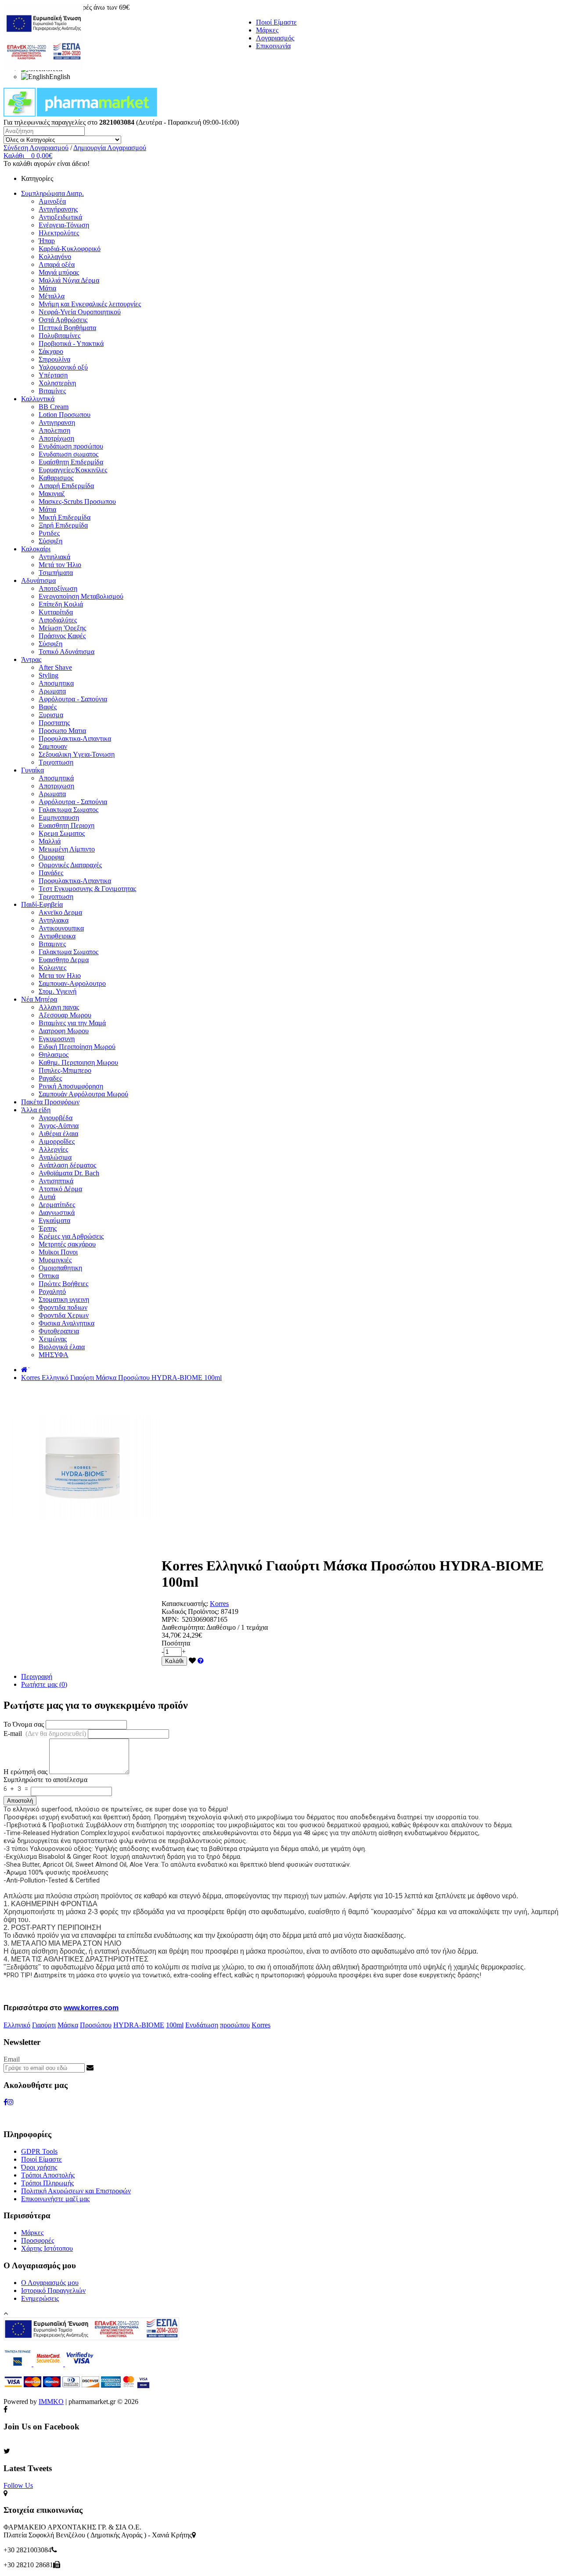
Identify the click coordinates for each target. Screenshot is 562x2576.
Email (12, 2059)
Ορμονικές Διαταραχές (70, 865)
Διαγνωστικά (57, 1213)
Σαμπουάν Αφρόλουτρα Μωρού (83, 1094)
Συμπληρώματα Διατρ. (52, 193)
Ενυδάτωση (202, 2025)
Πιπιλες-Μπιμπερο (65, 1070)
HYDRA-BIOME (139, 2025)
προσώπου (235, 2025)
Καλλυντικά (38, 399)
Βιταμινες (52, 944)
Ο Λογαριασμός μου (50, 2283)
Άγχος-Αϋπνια (59, 1126)
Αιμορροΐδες (57, 1141)
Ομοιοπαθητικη (60, 1268)
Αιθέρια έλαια (58, 1134)
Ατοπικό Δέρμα (60, 1189)
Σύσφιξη (50, 541)
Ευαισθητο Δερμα (64, 960)
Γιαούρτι (44, 2025)
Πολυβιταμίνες (59, 336)
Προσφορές (38, 2240)
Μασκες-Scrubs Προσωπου (77, 501)
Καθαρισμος (56, 478)
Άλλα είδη (36, 1110)
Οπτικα (49, 1276)
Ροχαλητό (52, 1292)
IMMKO (51, 2402)
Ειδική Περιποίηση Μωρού (77, 1047)
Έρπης (48, 1228)
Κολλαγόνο (55, 257)
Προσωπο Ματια (62, 731)
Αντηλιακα (54, 920)
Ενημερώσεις (40, 2298)
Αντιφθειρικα (57, 936)
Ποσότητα (176, 1643)
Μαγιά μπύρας (59, 272)
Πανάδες (51, 873)
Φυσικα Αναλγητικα (67, 1323)
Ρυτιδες (49, 533)
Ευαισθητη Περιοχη (67, 825)
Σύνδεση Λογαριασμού (36, 148)
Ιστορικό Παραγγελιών (53, 2290)
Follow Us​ (18, 2485)
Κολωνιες (52, 968)
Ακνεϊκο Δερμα (60, 912)
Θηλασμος (54, 1054)
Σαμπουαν (53, 746)
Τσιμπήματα (56, 573)
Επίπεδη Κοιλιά (61, 604)
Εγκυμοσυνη (57, 1039)
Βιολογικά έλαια (62, 1347)
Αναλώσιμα (55, 1157)
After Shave (55, 667)
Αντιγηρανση (57, 422)
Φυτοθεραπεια (59, 1331)
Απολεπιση (54, 430)
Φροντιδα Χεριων (64, 1315)
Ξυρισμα (51, 715)
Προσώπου (96, 2025)
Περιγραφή (37, 1676)
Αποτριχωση (56, 786)
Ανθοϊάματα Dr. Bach (69, 1173)
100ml (175, 2025)
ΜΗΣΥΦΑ (54, 1355)
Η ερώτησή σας (25, 1772)
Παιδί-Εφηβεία (42, 904)
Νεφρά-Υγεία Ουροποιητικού (80, 312)
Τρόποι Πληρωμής (47, 2183)
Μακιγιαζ (52, 494)
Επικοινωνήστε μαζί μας (55, 2199)
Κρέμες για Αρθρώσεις (71, 1236)
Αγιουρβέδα (56, 1118)
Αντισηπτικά (56, 1181)
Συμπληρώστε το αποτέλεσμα (45, 1780)
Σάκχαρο (51, 351)
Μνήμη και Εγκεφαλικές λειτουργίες (90, 304)
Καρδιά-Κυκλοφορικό (70, 249)
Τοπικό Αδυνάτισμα (67, 652)
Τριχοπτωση (56, 762)
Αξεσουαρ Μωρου (65, 1015)
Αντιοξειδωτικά (60, 217)
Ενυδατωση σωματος (68, 454)
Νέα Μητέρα (39, 999)
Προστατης (54, 723)
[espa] (43, 68)
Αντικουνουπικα (61, 928)
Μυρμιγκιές (55, 1260)
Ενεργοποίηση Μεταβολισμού (81, 596)
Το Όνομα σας (24, 1724)
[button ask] (201, 1661)
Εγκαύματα (54, 1220)
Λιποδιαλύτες (58, 620)
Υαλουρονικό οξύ (63, 367)
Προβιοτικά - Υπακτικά (71, 343)
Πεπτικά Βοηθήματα (67, 328)
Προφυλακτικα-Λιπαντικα (75, 738)
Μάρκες (267, 30)
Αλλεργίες (53, 1149)
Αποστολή (20, 1801)
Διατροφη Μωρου (64, 1031)
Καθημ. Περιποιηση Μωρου (78, 1062)
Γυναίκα (32, 770)
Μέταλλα (52, 296)
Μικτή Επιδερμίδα (65, 517)
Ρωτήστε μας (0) (44, 1684)
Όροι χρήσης (39, 2167)
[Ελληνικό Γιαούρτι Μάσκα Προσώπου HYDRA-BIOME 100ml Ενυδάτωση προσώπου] (83, 1544)
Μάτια (47, 288)
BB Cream (54, 407)
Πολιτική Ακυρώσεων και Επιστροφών (76, 2191)
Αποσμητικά (56, 778)
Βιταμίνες (52, 391)
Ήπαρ (47, 241)
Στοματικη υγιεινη (64, 1299)
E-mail (45, 1734)
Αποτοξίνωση (58, 588)
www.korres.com (91, 2008)
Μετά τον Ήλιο (60, 565)
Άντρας (31, 659)
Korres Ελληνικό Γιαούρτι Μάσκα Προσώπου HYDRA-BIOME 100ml (121, 1378)
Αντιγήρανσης (58, 209)
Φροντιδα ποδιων (63, 1307)
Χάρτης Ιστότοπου (47, 2248)
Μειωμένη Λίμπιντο (67, 849)
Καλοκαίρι (36, 549)
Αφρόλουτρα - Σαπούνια (73, 699)
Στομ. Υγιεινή (58, 991)
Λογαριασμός (275, 38)
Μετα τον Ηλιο (60, 975)
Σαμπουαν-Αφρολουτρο (72, 983)
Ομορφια (51, 857)
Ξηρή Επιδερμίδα (63, 525)
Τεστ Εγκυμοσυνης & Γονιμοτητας (87, 889)
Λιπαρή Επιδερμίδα (66, 486)
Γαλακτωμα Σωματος (68, 810)
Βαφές (48, 707)
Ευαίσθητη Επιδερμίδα (71, 462)
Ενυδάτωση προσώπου (71, 446)
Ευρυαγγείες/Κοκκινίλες (73, 470)
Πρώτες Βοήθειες (63, 1284)
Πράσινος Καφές (62, 636)
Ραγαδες (50, 1078)
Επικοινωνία (273, 46)
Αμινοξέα (52, 201)
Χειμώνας (53, 1339)
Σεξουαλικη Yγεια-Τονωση (77, 754)
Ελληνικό (17, 2025)
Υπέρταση (53, 375)
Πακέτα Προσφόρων (50, 1102)
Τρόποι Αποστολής (48, 2175)
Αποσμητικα (56, 683)
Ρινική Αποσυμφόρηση (71, 1086)
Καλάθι (174, 1661)
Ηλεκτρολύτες (59, 233)
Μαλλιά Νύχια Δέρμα (69, 280)
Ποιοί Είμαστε (276, 22)
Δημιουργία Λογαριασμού (110, 148)
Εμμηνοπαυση (59, 817)
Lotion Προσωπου (65, 415)
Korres (219, 1604)
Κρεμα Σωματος (62, 833)
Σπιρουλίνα (54, 359)
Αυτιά (47, 1197)
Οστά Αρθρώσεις (63, 320)
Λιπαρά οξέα (57, 264)
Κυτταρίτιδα (56, 612)
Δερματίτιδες (57, 1205)
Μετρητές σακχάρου (67, 1244)
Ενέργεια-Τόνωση (64, 225)
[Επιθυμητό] (192, 1661)
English (60, 77)
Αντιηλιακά (54, 557)
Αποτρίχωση (56, 438)
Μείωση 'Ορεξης (62, 628)
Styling (49, 675)
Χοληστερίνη (57, 383)
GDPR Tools (39, 2151)
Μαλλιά (50, 841)
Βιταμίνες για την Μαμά (72, 1023)
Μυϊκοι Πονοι (58, 1252)
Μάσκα (68, 2025)
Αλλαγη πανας (59, 1007)
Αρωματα (52, 691)
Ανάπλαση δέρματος (67, 1165)
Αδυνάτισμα (38, 580)
